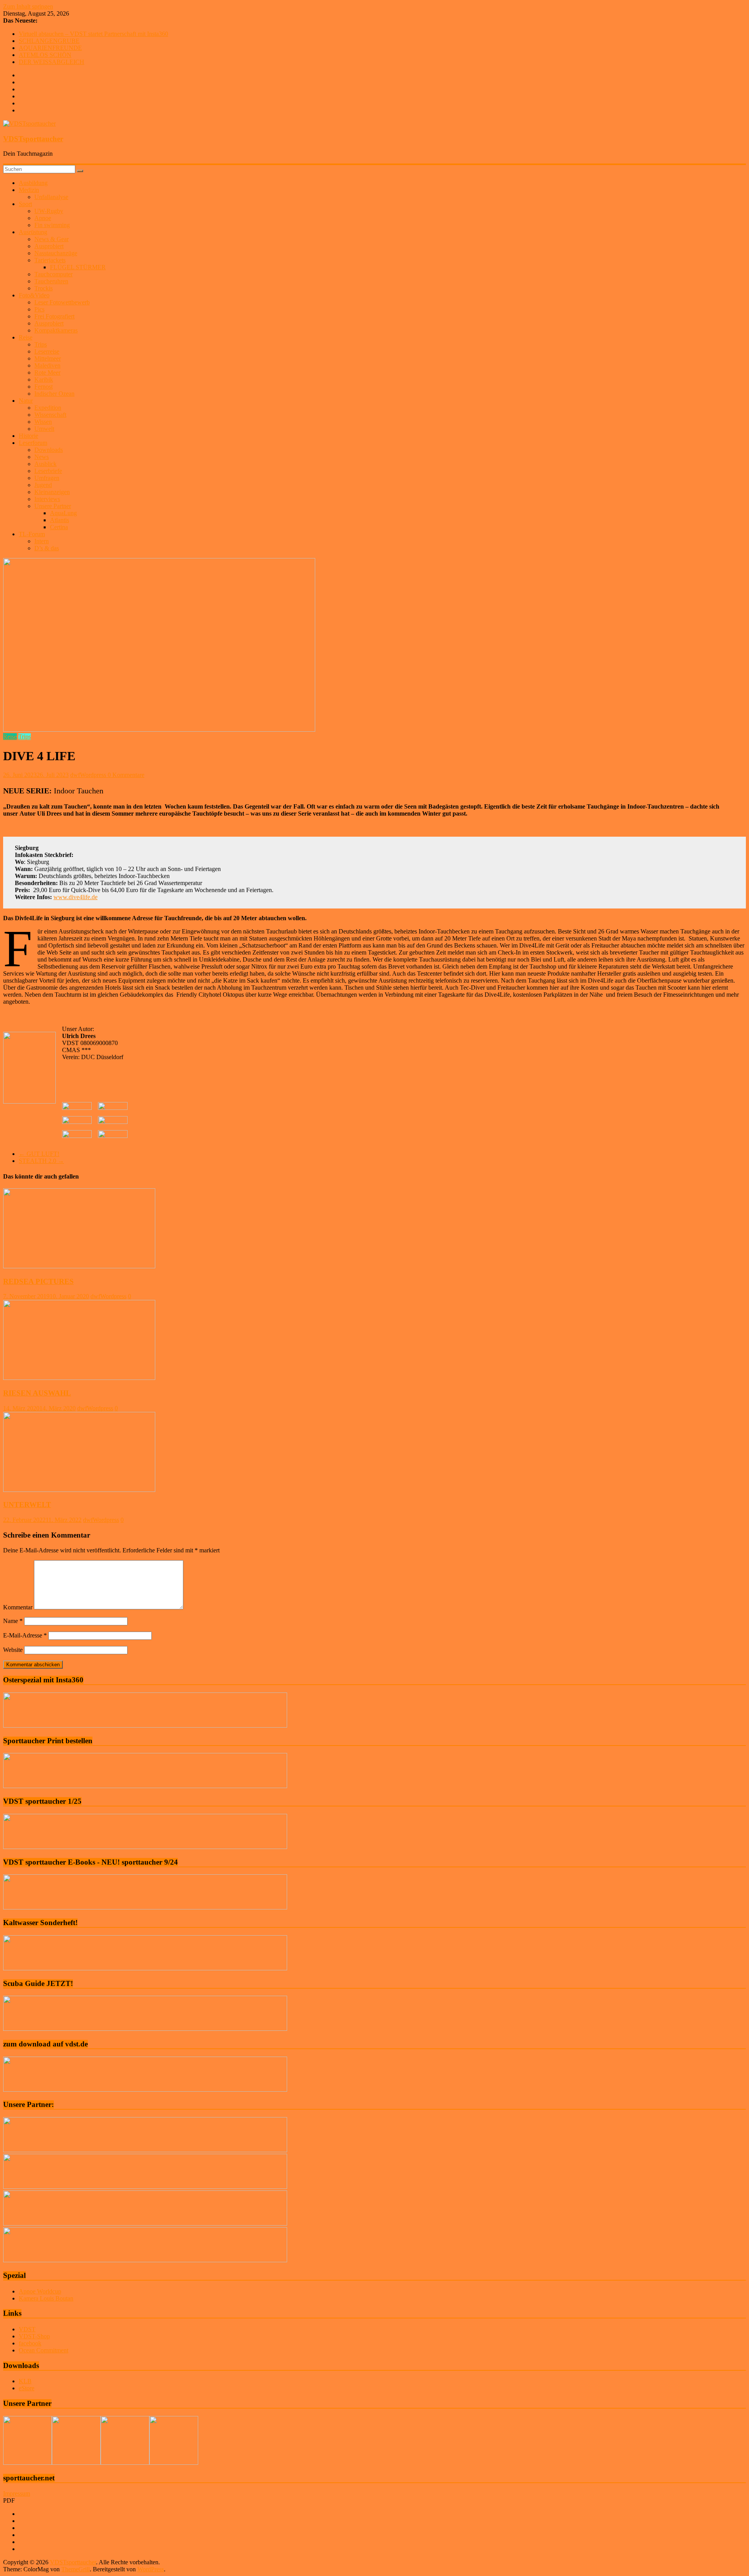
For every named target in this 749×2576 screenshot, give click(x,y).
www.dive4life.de (75, 897)
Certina (59, 527)
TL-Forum (32, 534)
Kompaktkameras (56, 330)
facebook (30, 2343)
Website (13, 1650)
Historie (28, 436)
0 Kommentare (126, 775)
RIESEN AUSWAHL (37, 1393)
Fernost (43, 387)
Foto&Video (34, 295)
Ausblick (45, 464)
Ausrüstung (33, 232)
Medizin (29, 190)
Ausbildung (33, 183)
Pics (39, 309)
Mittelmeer (48, 358)
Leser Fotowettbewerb (62, 302)
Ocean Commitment (43, 2350)
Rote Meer (47, 372)
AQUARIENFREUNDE (50, 48)
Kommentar (18, 1607)
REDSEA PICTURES (38, 1281)
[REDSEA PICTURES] (79, 1266)
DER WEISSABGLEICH (51, 62)
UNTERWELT (27, 1505)
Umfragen (47, 478)
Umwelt (44, 429)
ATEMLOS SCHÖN (45, 55)
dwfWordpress (89, 775)
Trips (41, 344)
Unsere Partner (53, 506)
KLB (25, 2381)
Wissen (43, 422)
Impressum (17, 2493)
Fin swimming (52, 225)
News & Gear (51, 239)
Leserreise (47, 351)
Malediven (47, 365)
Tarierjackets (50, 260)
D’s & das (47, 548)
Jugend (43, 485)
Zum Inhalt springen (28, 6)
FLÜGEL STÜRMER (78, 267)
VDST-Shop (34, 2336)
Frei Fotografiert (54, 316)
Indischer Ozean (54, 394)
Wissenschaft (50, 415)
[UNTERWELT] (79, 1490)
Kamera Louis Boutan (46, 2298)
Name (13, 1621)
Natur (26, 401)
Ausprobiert (49, 246)
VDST (27, 2329)
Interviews (47, 499)
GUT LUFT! (39, 1154)
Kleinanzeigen (52, 492)
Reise (26, 337)
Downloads (49, 450)
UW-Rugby (49, 211)
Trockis (43, 288)
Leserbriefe (48, 471)
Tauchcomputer (53, 274)
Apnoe (43, 218)
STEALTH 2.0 (41, 1161)
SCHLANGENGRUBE (49, 41)
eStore (27, 2388)
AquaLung (63, 513)
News (42, 457)
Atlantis (59, 520)
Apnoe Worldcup (40, 2291)
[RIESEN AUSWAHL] (79, 1378)
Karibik (44, 380)
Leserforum (33, 443)
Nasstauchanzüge (56, 253)
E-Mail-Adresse (25, 1635)
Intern (42, 541)
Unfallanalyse (51, 197)
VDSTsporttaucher (33, 139)
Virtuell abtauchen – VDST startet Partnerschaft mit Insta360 (93, 34)
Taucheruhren (51, 281)
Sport (25, 204)
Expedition (48, 408)
